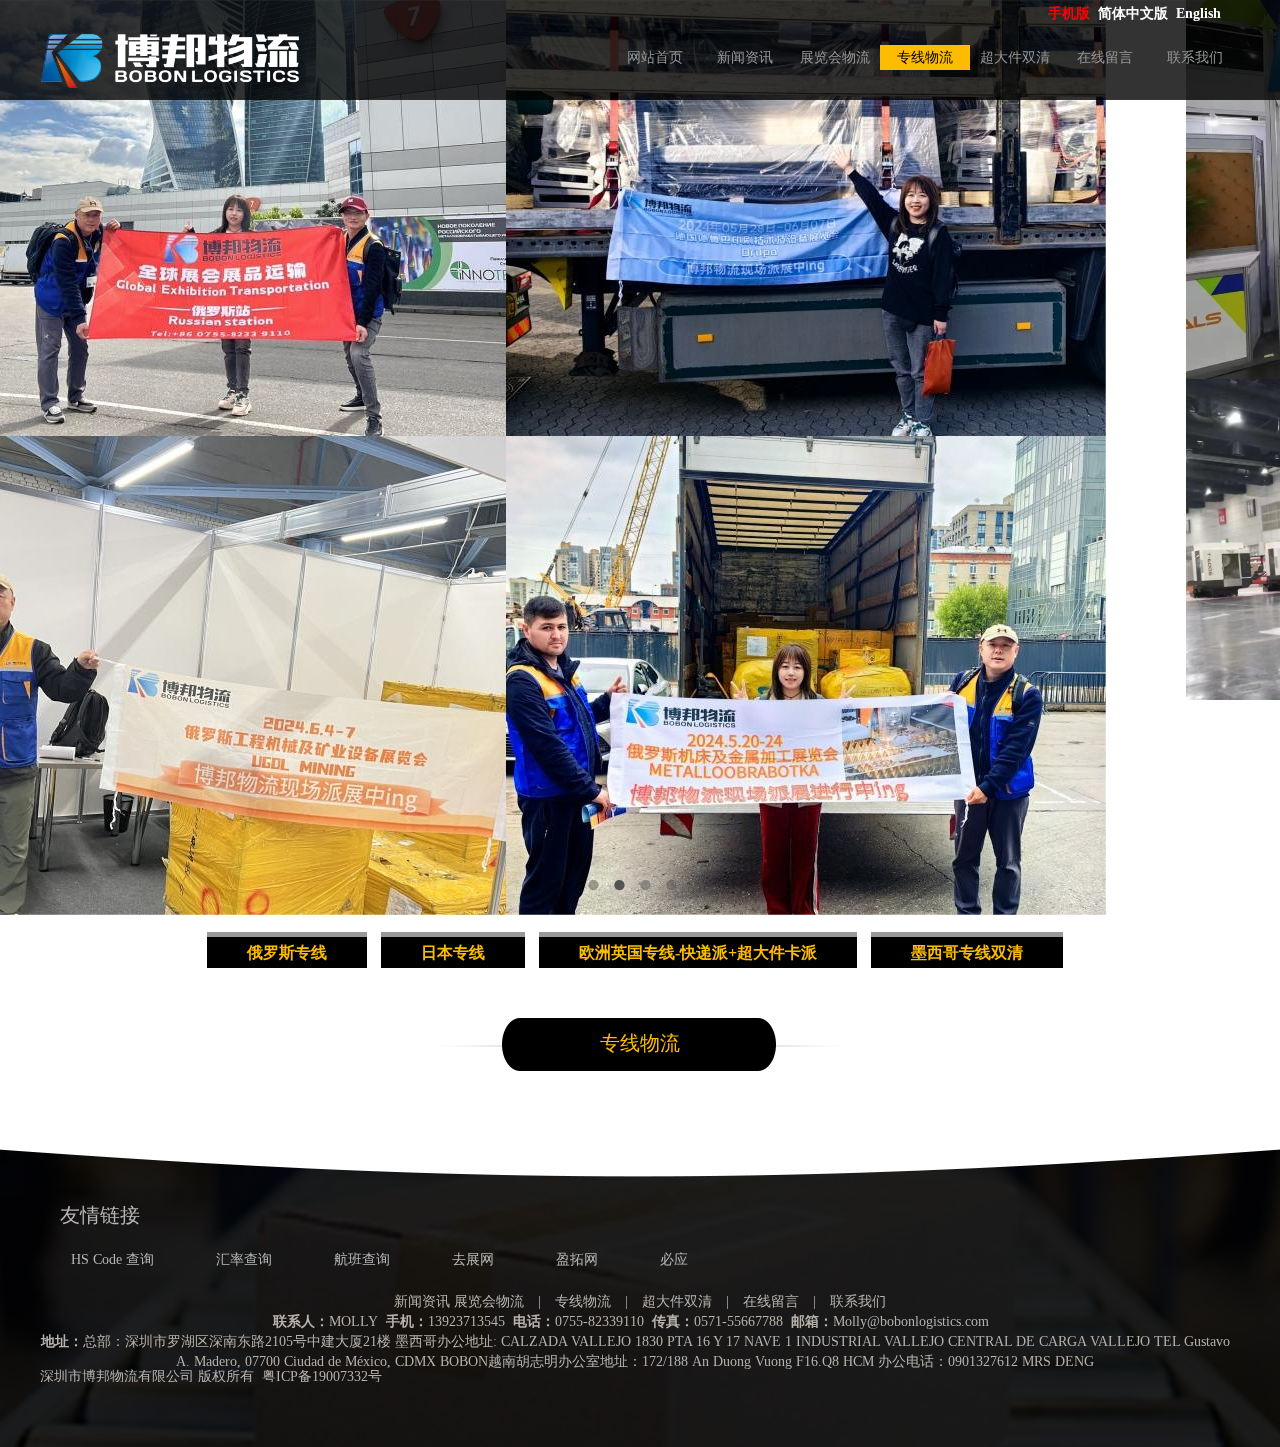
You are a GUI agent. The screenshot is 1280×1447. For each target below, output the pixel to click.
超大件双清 (1015, 57)
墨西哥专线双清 (967, 952)
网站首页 (655, 57)
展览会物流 (835, 57)
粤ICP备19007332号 (322, 1376)
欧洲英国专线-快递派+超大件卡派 (698, 952)
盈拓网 (577, 1259)
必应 (674, 1259)
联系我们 (1195, 57)
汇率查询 (244, 1259)
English (1198, 13)
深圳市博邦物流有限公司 (117, 1376)
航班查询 (362, 1259)
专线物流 (925, 57)
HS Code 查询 (112, 1259)
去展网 (473, 1259)
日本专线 (453, 952)
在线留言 (1105, 57)
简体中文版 (1135, 13)
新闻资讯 (745, 57)
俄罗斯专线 (287, 952)
